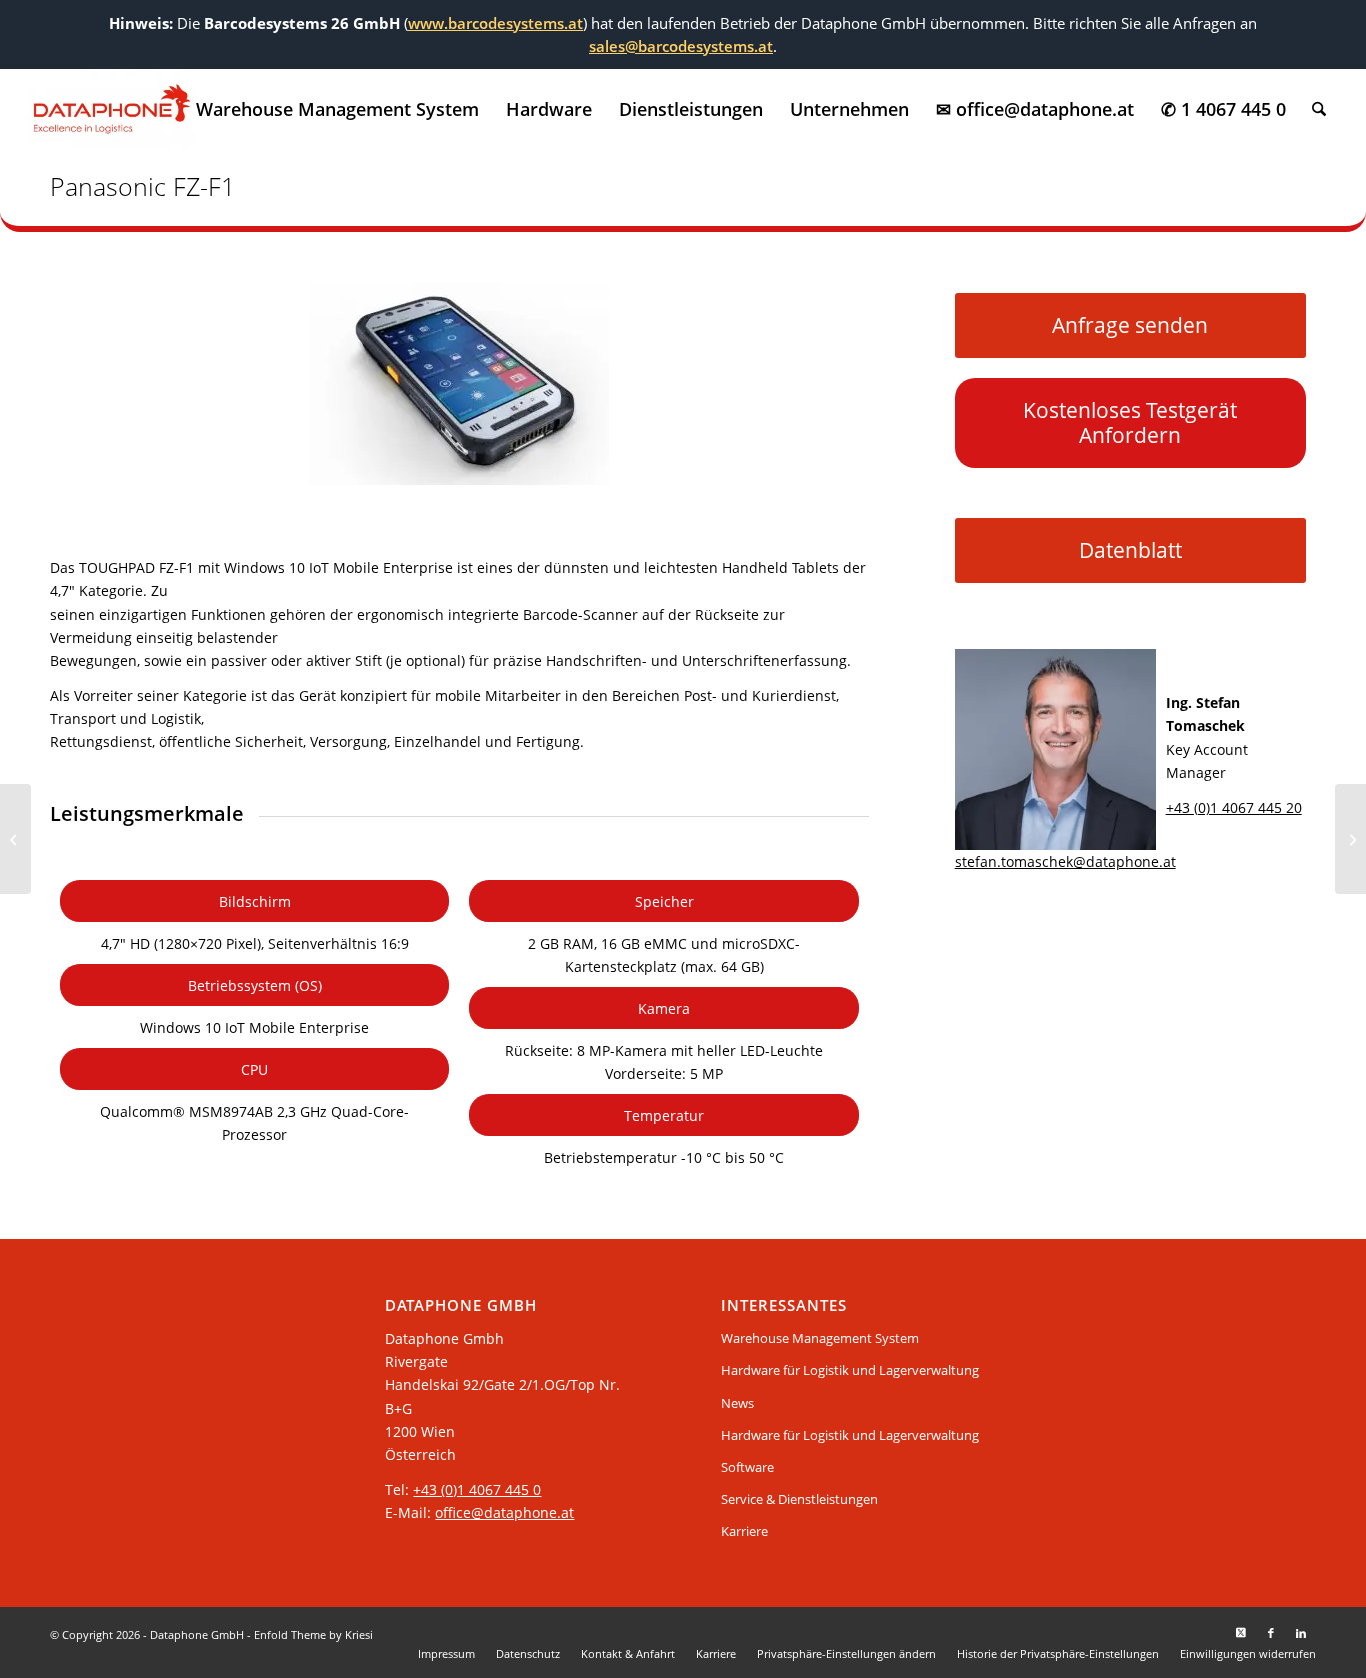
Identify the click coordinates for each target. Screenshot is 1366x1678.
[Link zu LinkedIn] (1301, 1633)
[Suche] (1319, 109)
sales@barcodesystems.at (681, 46)
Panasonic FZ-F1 (142, 186)
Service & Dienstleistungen (799, 1499)
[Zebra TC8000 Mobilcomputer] (15, 839)
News (737, 1403)
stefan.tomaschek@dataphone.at (1065, 861)
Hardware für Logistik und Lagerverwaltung (850, 1370)
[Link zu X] (1241, 1633)
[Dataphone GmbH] (112, 109)
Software (747, 1467)
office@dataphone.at (504, 1512)
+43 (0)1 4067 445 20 (1234, 807)
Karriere (744, 1531)
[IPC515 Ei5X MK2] (1350, 839)
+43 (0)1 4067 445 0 (477, 1489)
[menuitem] (337, 109)
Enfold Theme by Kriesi (313, 1634)
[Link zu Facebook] (1271, 1633)
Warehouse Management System (820, 1338)
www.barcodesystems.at (495, 23)
